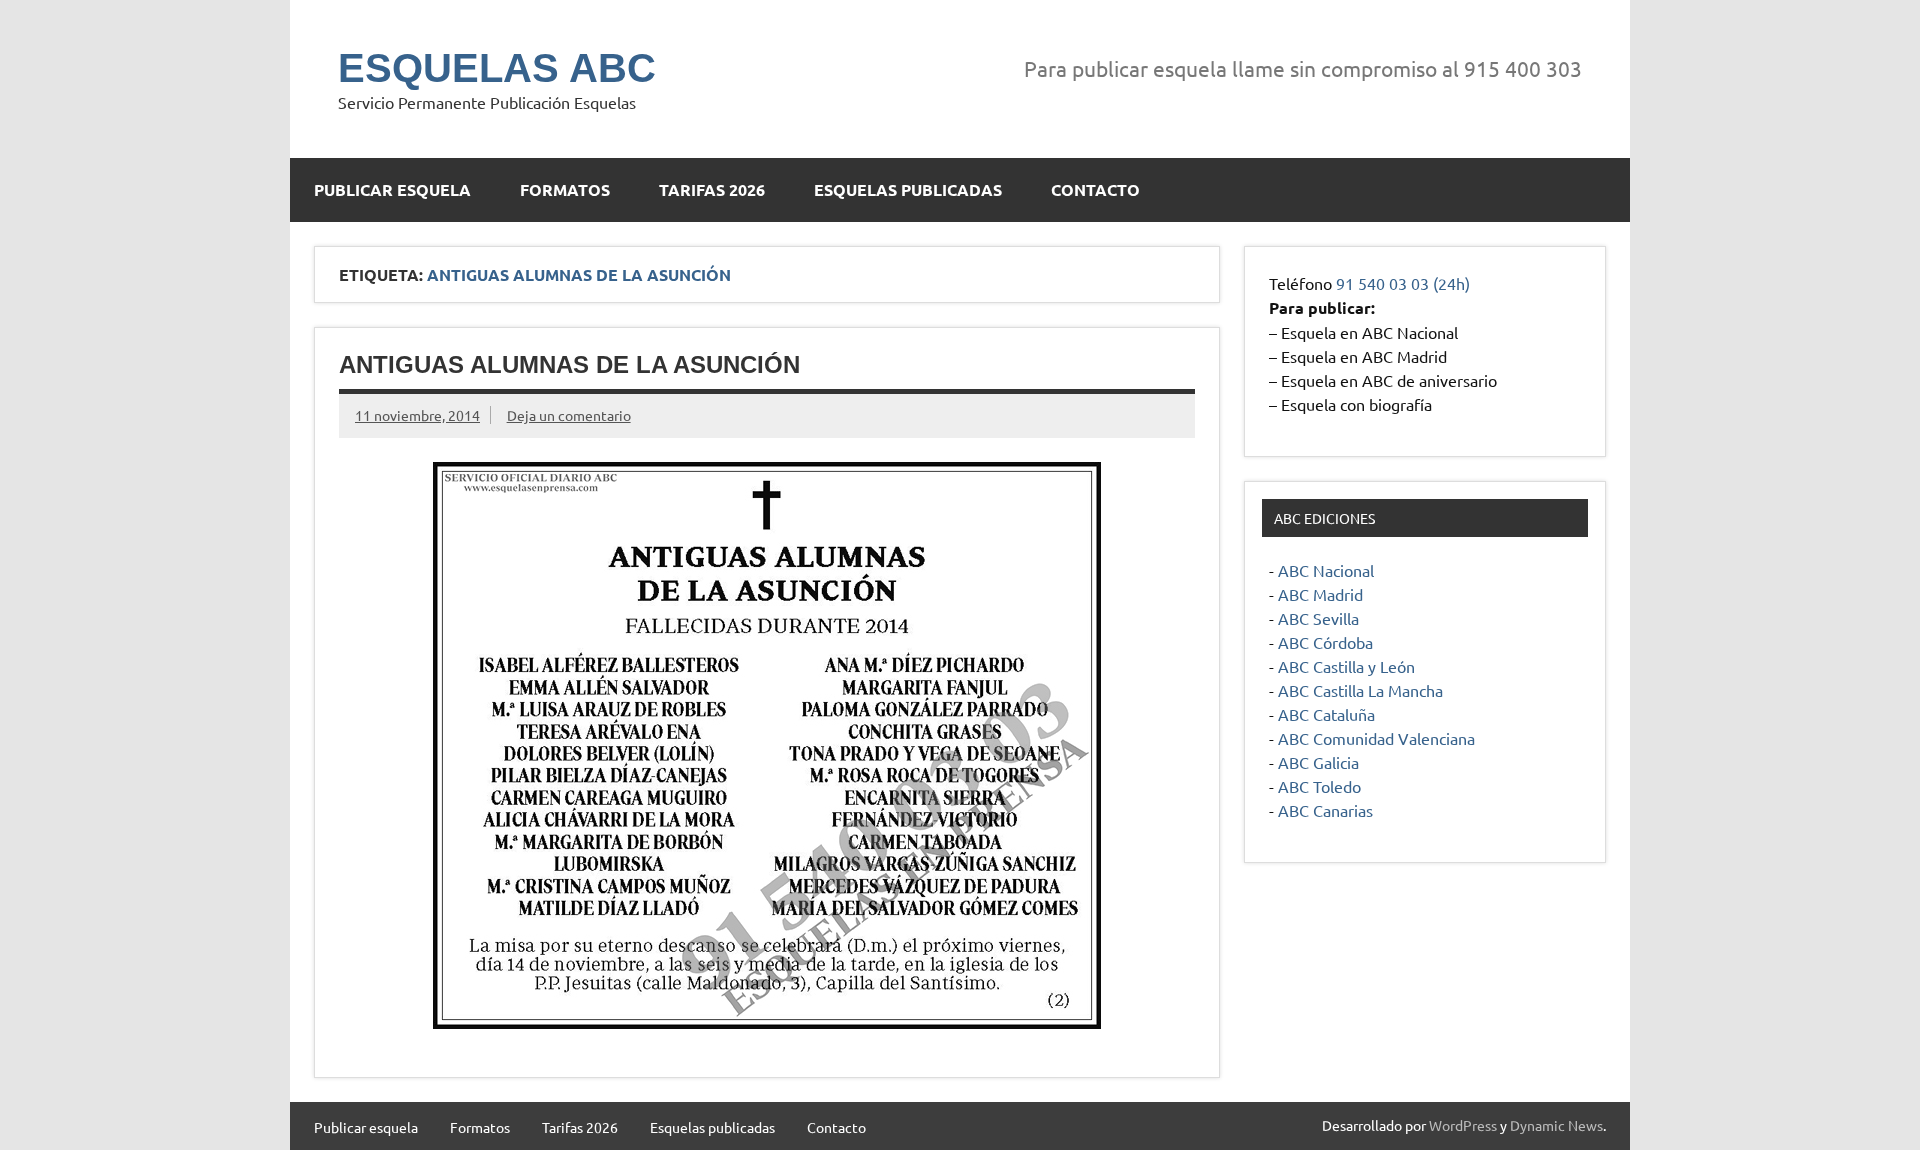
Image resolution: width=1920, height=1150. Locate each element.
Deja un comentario (569, 415)
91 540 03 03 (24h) (1403, 283)
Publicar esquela (392, 189)
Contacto (1095, 189)
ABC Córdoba (1325, 642)
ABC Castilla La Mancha (1360, 690)
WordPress (1463, 1125)
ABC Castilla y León (1346, 666)
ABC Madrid (1320, 594)
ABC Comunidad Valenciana (1376, 738)
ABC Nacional (1326, 570)
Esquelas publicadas (908, 189)
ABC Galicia (1318, 762)
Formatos (565, 189)
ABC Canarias (1325, 810)
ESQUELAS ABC (497, 68)
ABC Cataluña (1326, 714)
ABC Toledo (1319, 786)
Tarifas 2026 (712, 189)
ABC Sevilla (1318, 618)
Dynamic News (1556, 1125)
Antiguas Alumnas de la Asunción (569, 364)
